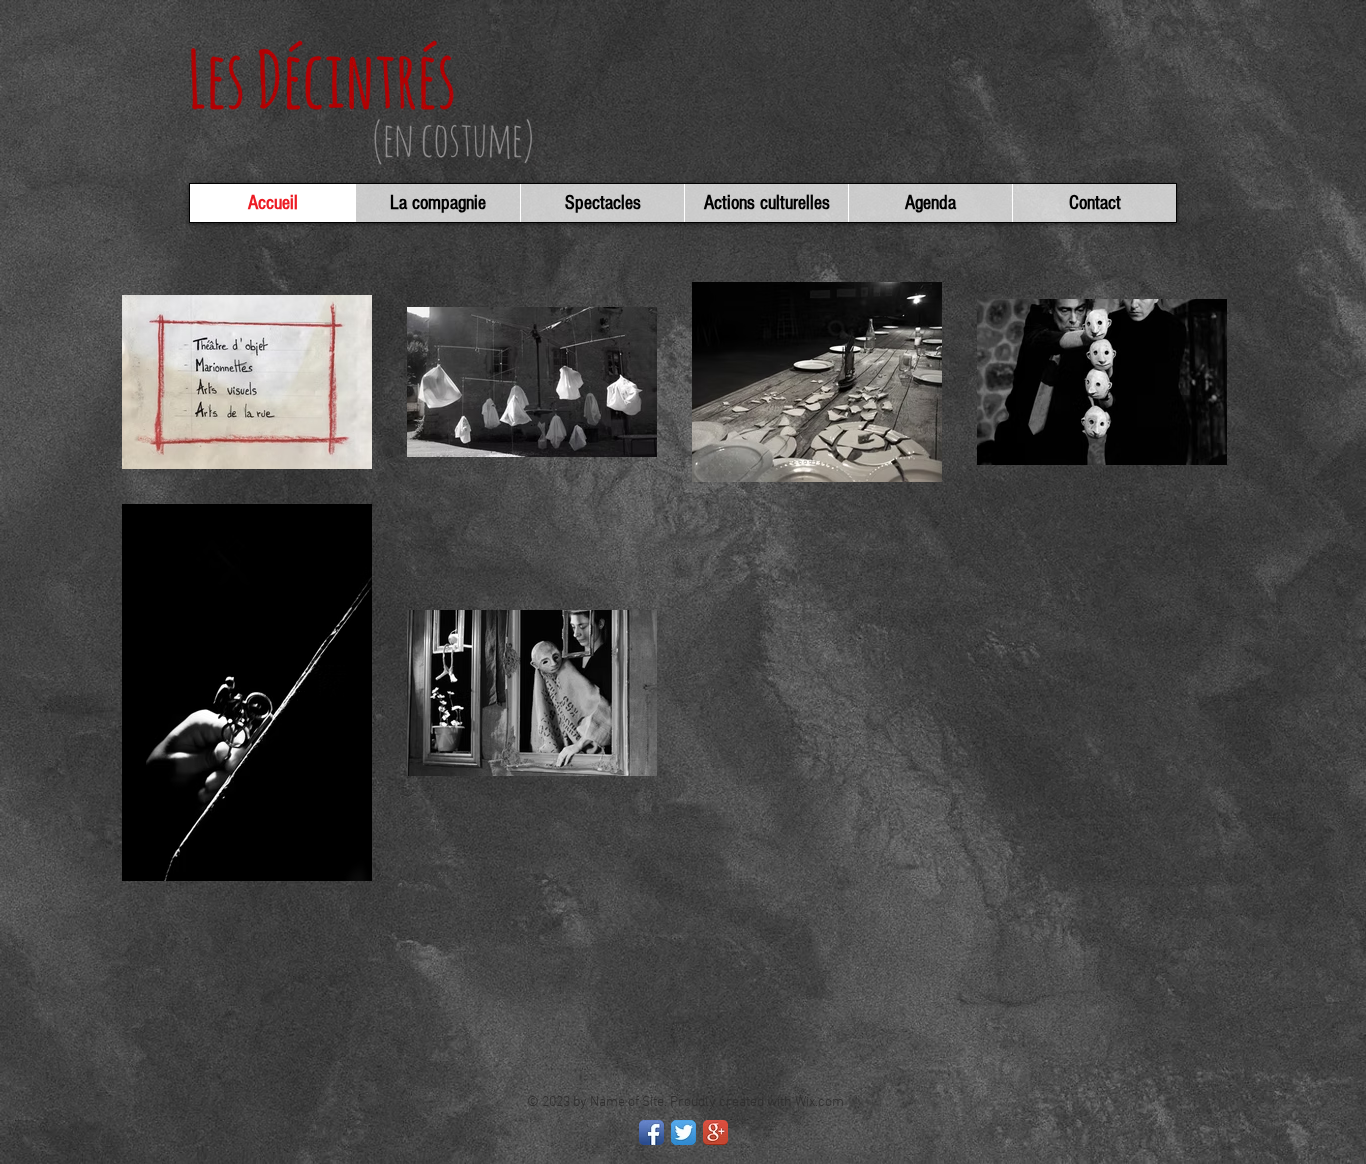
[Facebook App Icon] (651, 1132)
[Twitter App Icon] (683, 1132)
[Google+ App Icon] (715, 1132)
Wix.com (819, 1102)
